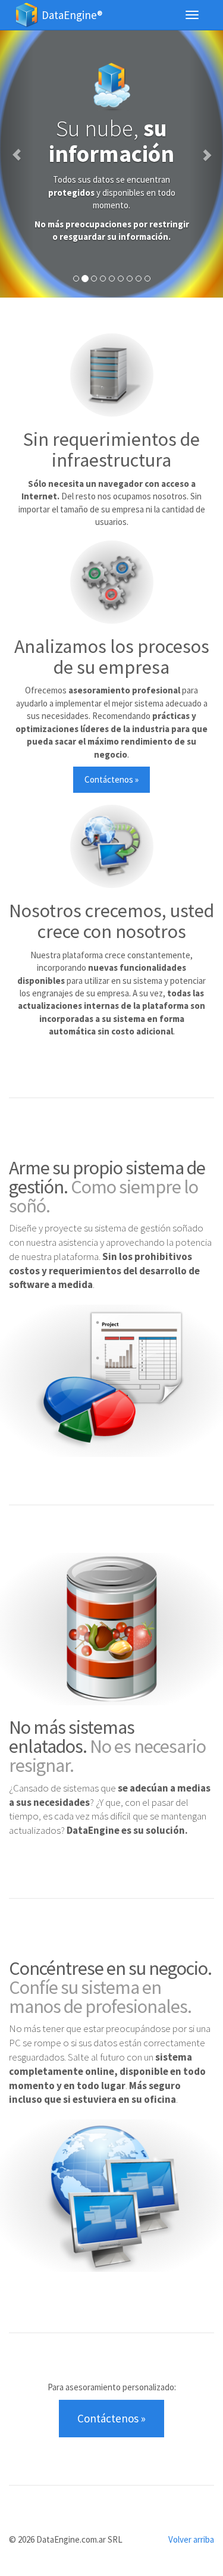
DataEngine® (72, 15)
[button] (17, 149)
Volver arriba (191, 2539)
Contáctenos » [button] (111, 779)
